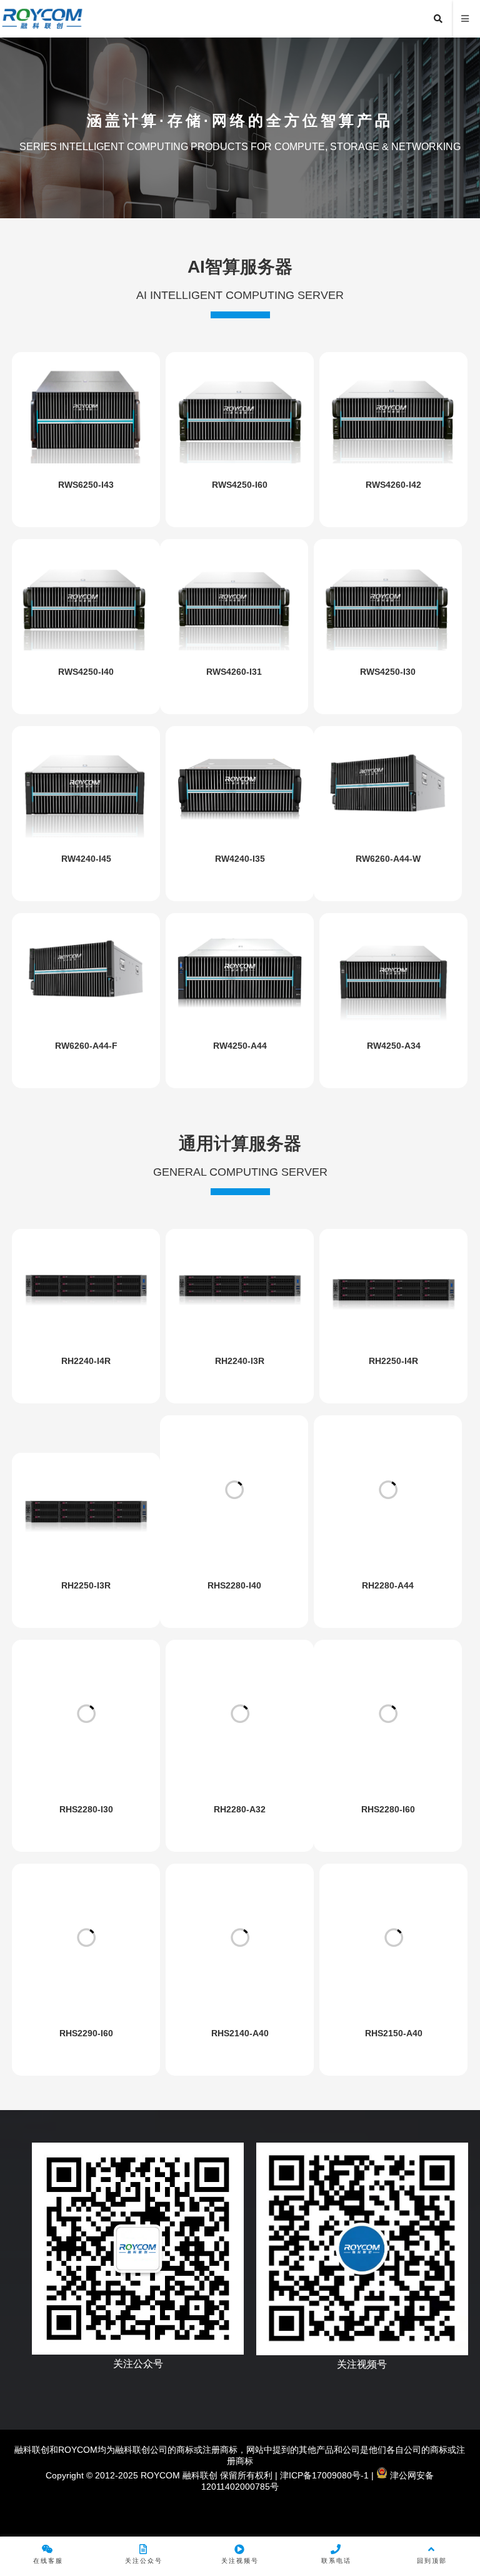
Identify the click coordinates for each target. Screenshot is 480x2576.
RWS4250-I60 (240, 485)
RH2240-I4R (86, 1361)
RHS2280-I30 (86, 1809)
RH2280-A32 (240, 1809)
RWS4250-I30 (388, 672)
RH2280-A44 (388, 1585)
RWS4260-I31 (234, 672)
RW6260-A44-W (388, 859)
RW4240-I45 (86, 859)
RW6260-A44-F (86, 1046)
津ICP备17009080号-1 (323, 2475)
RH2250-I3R (86, 1585)
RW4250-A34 (394, 1046)
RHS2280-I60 (388, 1809)
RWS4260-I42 (393, 485)
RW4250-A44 (240, 1046)
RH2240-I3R (240, 1361)
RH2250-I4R (393, 1361)
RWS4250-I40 (86, 672)
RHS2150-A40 (394, 2033)
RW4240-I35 (240, 859)
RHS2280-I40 (234, 1585)
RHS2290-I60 (86, 2033)
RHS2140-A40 (240, 2033)
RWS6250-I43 (86, 485)
